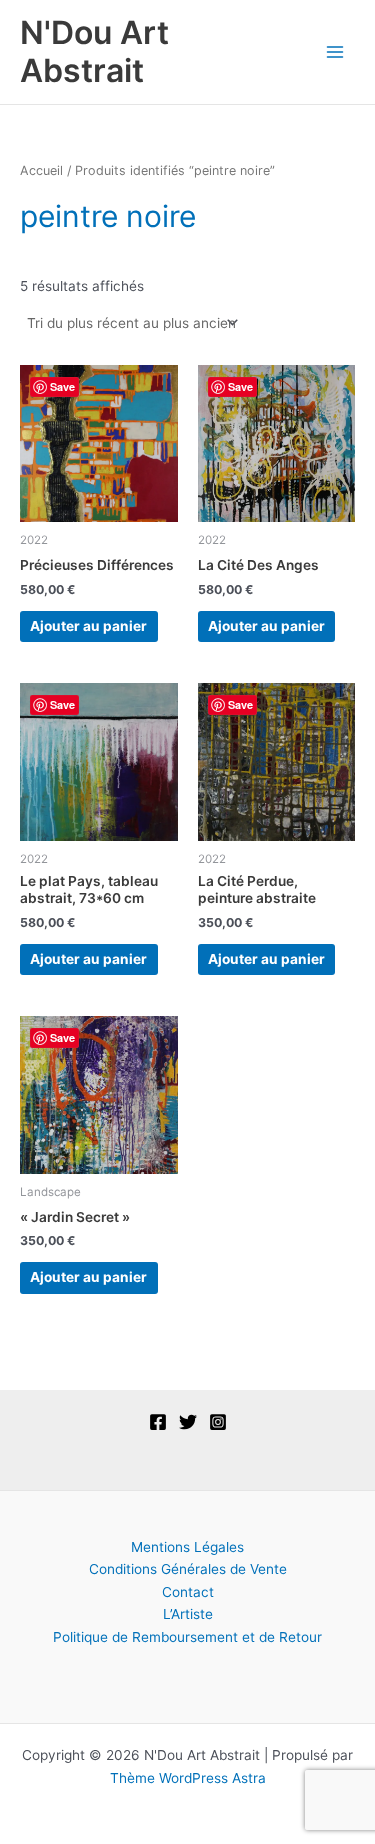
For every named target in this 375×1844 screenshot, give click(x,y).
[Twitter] (188, 1422)
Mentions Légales (187, 1547)
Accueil (41, 170)
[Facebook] (158, 1422)
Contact (188, 1592)
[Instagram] (218, 1422)
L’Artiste (188, 1614)
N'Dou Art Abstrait (94, 51)
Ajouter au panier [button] (88, 626)
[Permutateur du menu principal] (335, 51)
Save (62, 386)
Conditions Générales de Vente (188, 1569)
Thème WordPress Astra (188, 1778)
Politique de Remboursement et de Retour (187, 1637)
